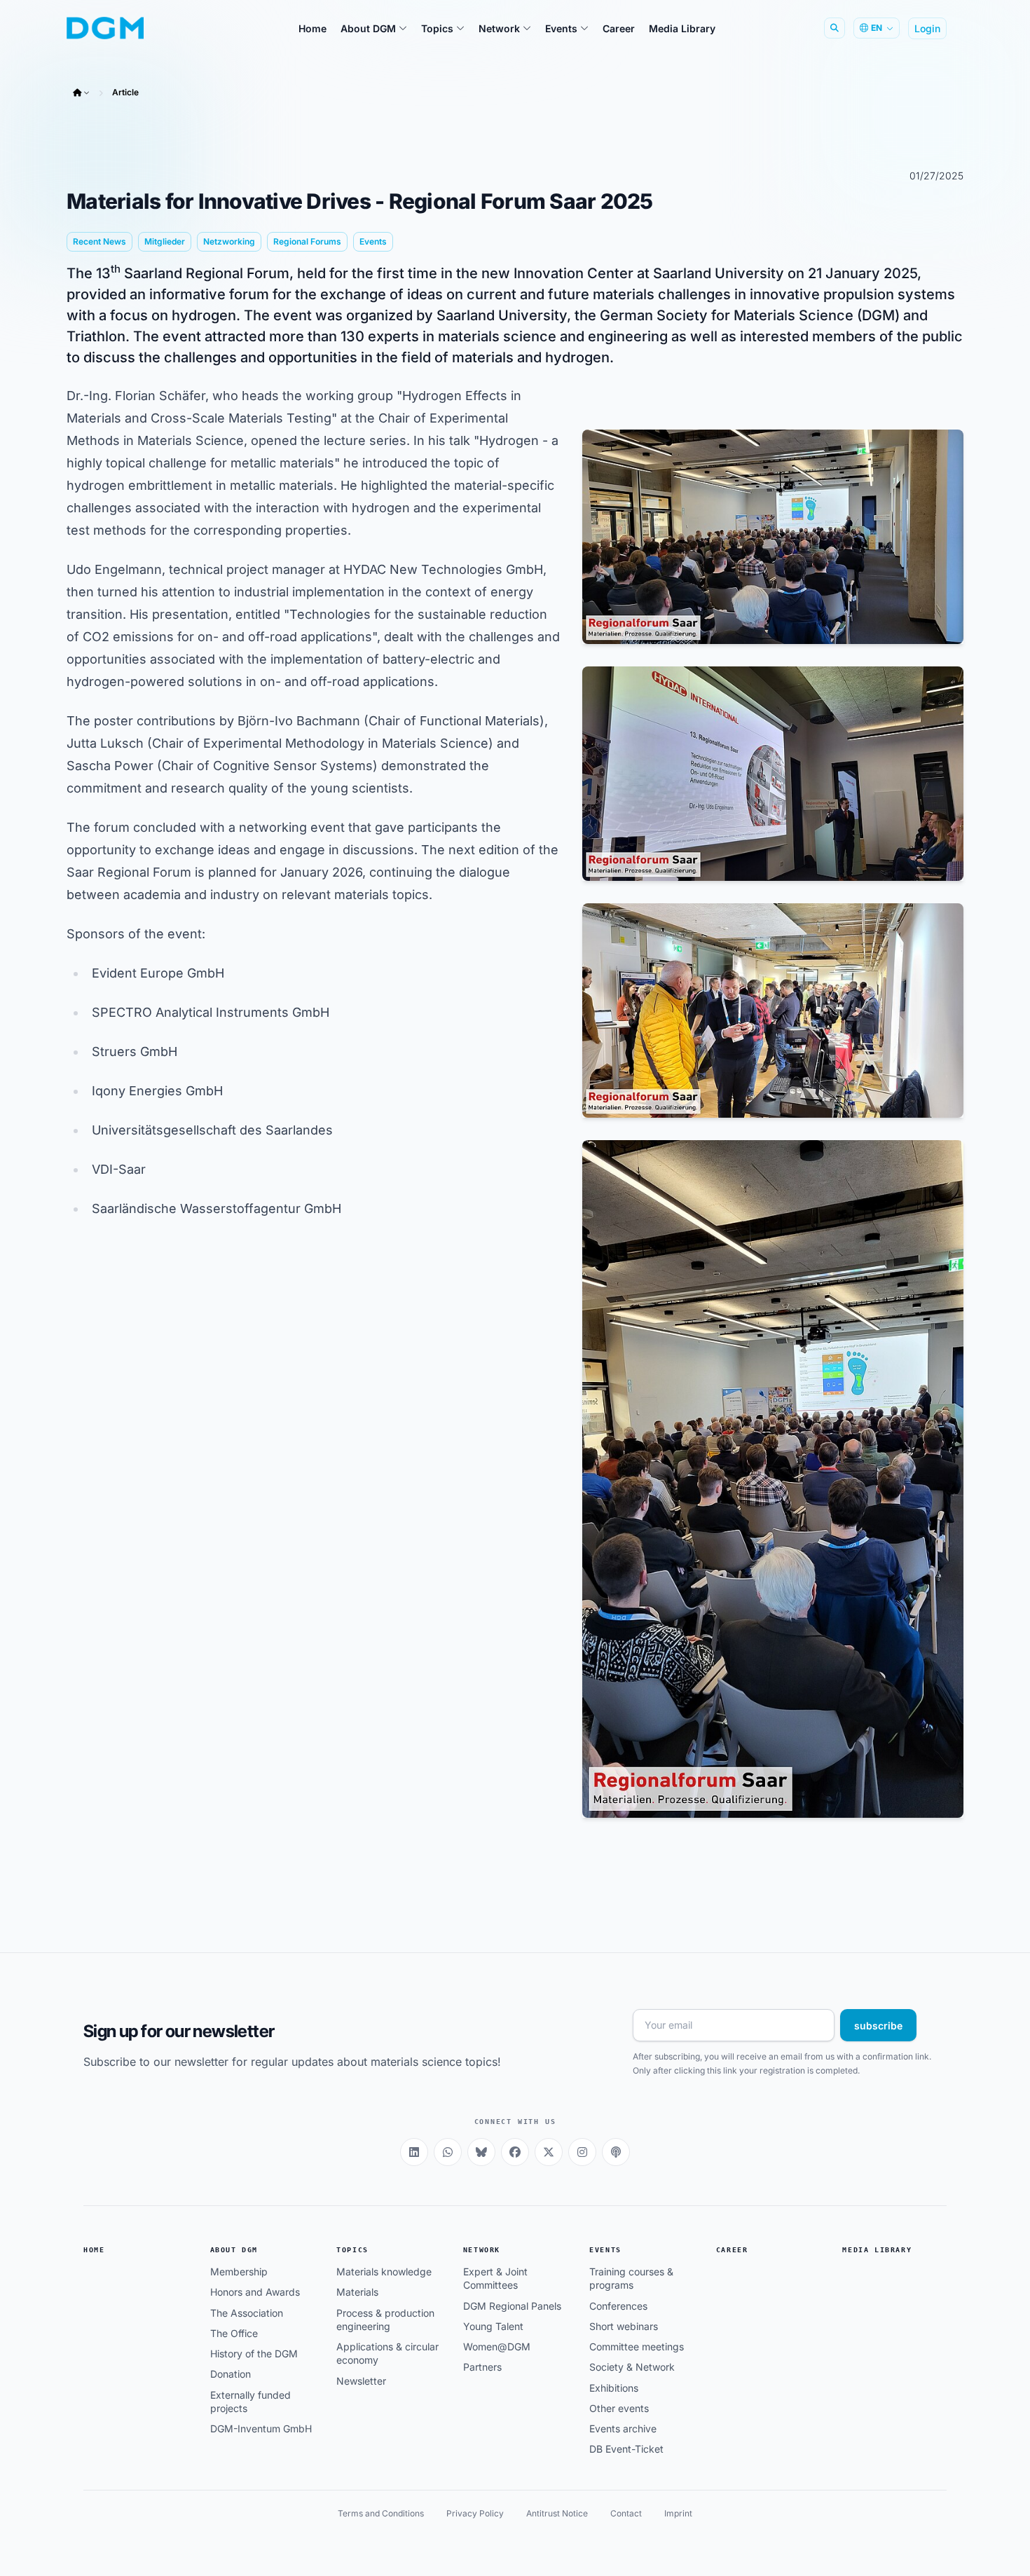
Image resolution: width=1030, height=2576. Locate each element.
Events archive (623, 2428)
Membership (239, 2272)
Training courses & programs (631, 2278)
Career (732, 2250)
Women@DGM (497, 2347)
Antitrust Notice (557, 2513)
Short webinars (624, 2326)
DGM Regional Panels (512, 2306)
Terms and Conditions (381, 2513)
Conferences (618, 2306)
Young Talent (493, 2326)
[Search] (835, 28)
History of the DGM (254, 2354)
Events (605, 2250)
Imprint (678, 2513)
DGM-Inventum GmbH (261, 2428)
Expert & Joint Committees (495, 2278)
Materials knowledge (384, 2272)
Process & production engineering (385, 2320)
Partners (482, 2367)
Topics (352, 2250)
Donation (231, 2374)
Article (125, 92)
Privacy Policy (475, 2513)
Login (927, 28)
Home (94, 2250)
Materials (357, 2292)
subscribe (878, 2026)
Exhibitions (614, 2388)
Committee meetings (637, 2347)
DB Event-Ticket (626, 2449)
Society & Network (632, 2367)
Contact (626, 2513)
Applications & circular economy (387, 2353)
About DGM (234, 2250)
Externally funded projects (250, 2402)
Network (482, 2250)
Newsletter (361, 2381)
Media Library (877, 2250)
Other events (619, 2408)
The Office (234, 2333)
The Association (247, 2313)
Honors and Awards (255, 2292)
